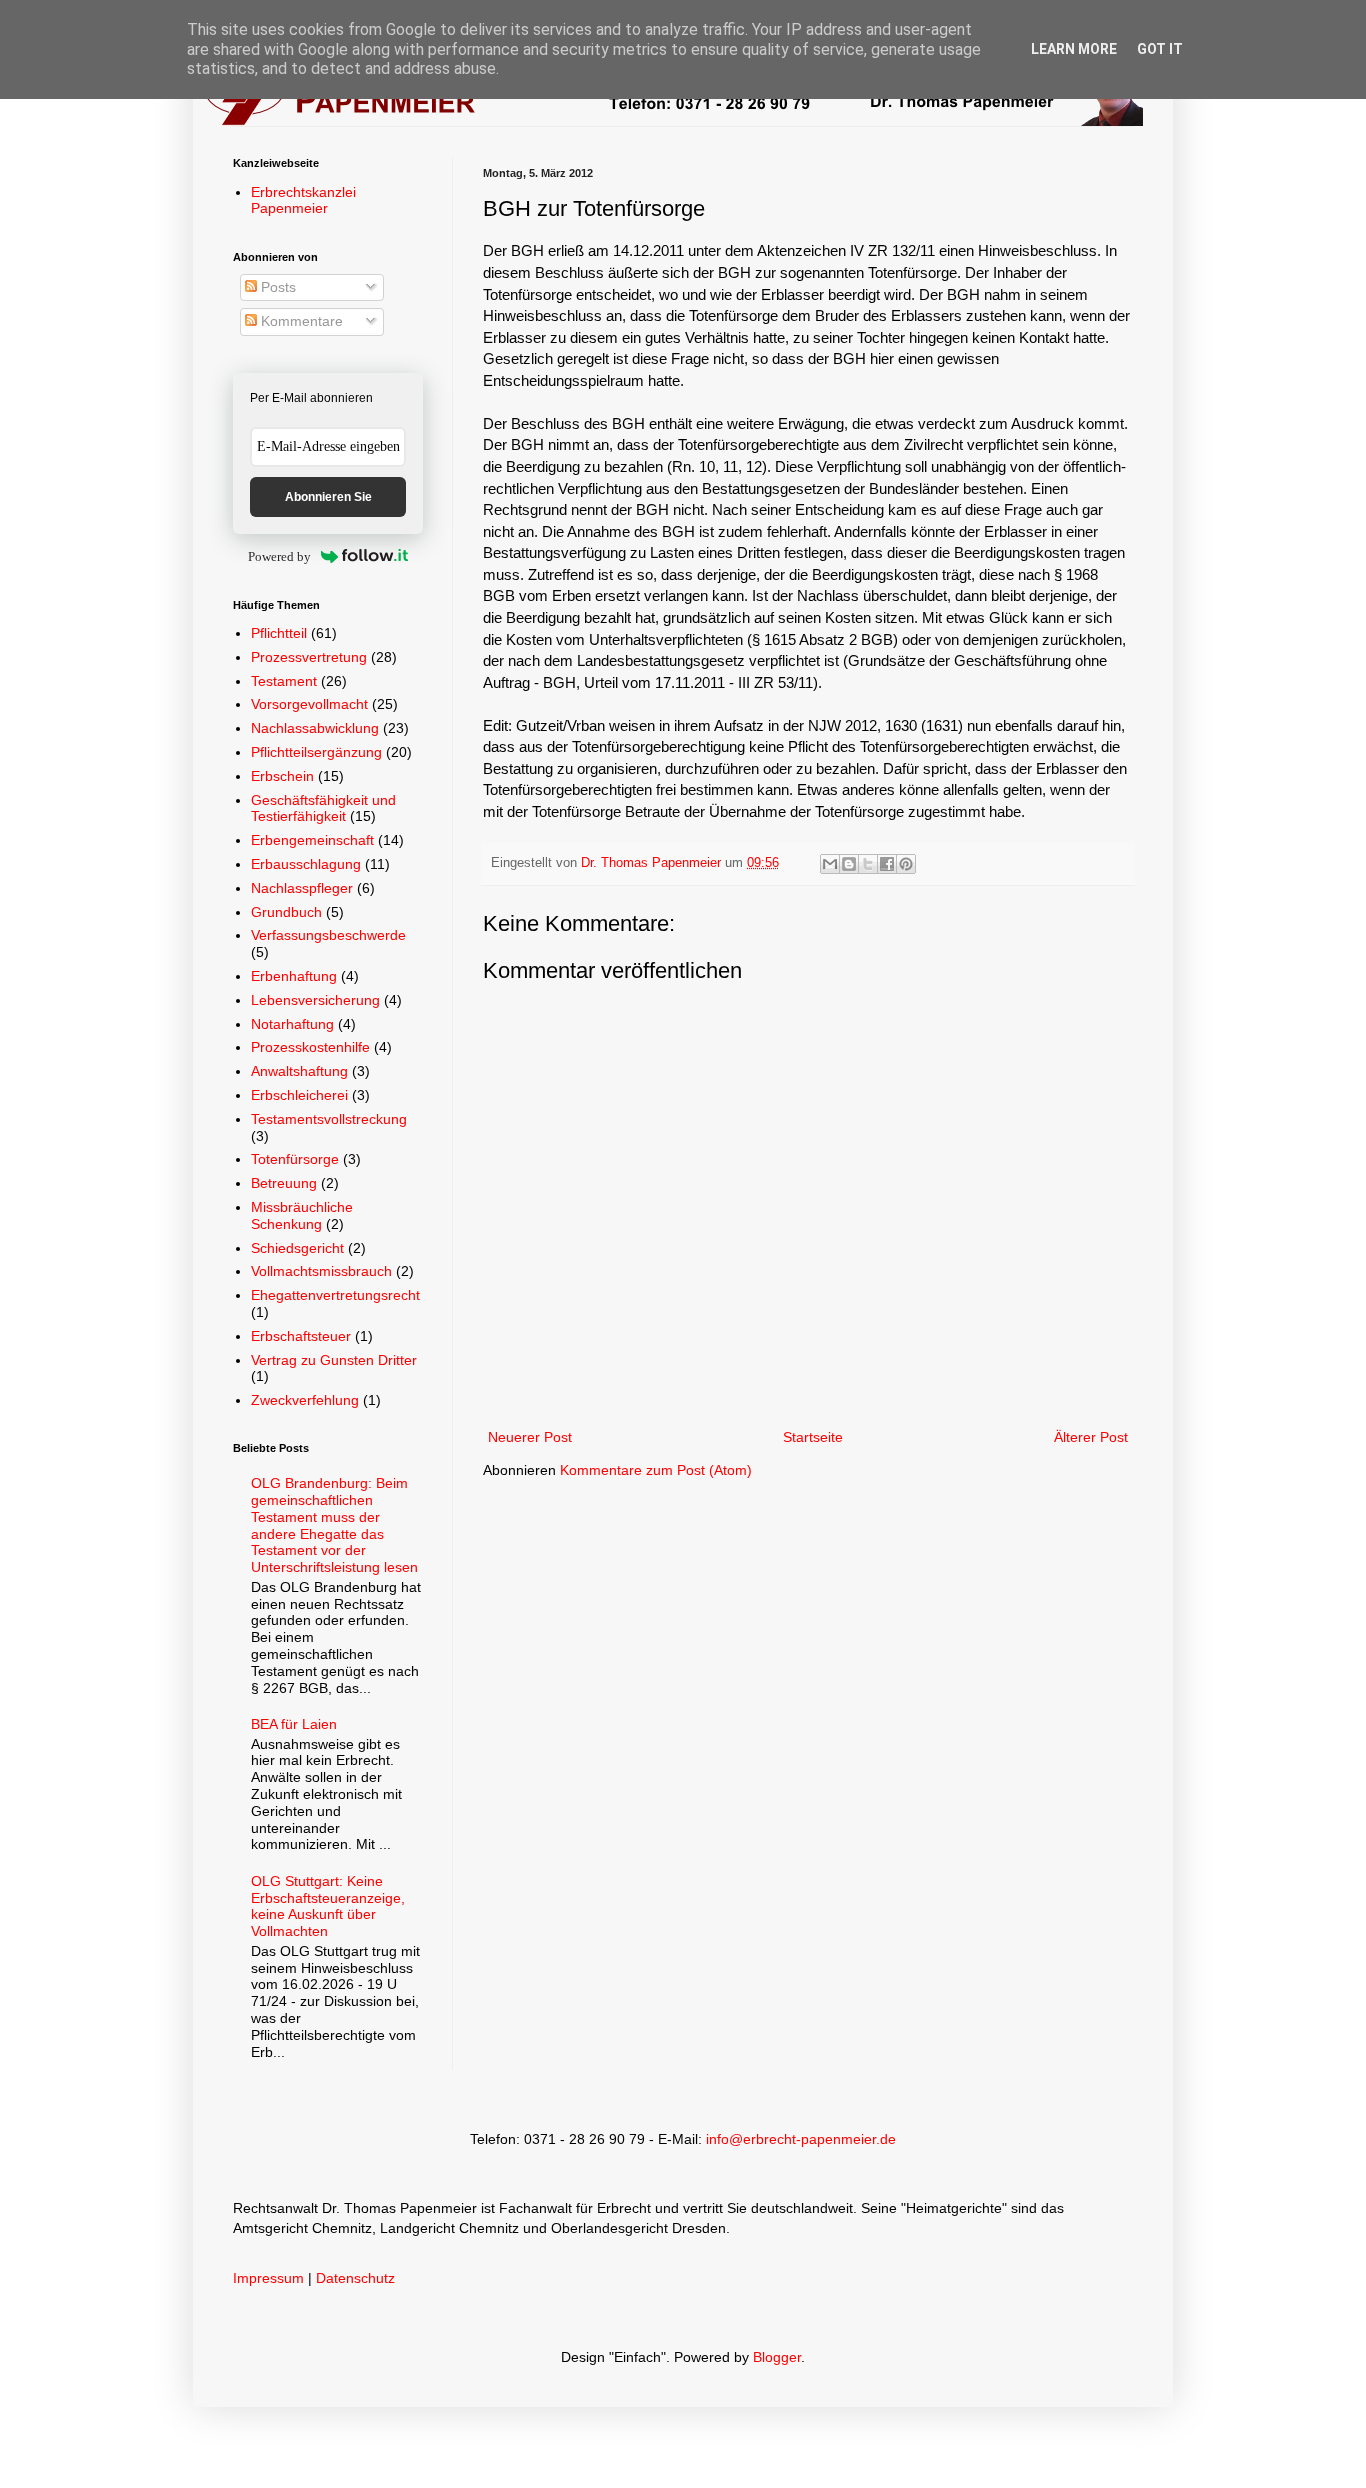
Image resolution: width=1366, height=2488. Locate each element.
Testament (284, 681)
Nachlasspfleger (302, 888)
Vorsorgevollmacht (309, 704)
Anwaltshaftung (299, 1071)
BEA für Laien (294, 1724)
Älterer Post (1091, 1437)
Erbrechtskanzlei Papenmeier (303, 200)
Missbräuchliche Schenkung (302, 1215)
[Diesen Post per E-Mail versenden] (830, 864)
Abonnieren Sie (328, 497)
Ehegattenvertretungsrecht (335, 1295)
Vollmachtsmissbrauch (321, 1271)
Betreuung (284, 1183)
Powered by (279, 556)
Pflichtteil (279, 633)
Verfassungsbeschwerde (328, 935)
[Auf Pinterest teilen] (906, 864)
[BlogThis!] (849, 864)
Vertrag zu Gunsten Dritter (334, 1360)
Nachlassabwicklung (315, 728)
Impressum (268, 2278)
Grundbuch (286, 912)
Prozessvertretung (309, 657)
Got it (1160, 49)
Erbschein (282, 776)
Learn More (1074, 49)
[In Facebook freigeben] (887, 864)
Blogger (777, 2357)
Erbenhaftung (294, 976)
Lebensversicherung (315, 1000)
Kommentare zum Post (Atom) (656, 1470)
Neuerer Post (530, 1437)
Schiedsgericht (297, 1248)
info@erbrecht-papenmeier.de (801, 2139)
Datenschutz (355, 2278)
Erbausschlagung (306, 864)
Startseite (813, 1437)
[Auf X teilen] (868, 864)
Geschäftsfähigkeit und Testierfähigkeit (323, 808)
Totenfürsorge (295, 1159)
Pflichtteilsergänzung (316, 752)
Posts (276, 287)
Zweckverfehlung (305, 1400)
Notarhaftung (292, 1024)
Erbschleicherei (299, 1095)
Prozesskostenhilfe (310, 1047)
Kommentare (300, 321)
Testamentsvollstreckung (329, 1119)
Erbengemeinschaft (312, 840)
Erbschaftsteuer (301, 1336)
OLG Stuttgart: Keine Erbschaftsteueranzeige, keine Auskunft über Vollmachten (328, 1906)
